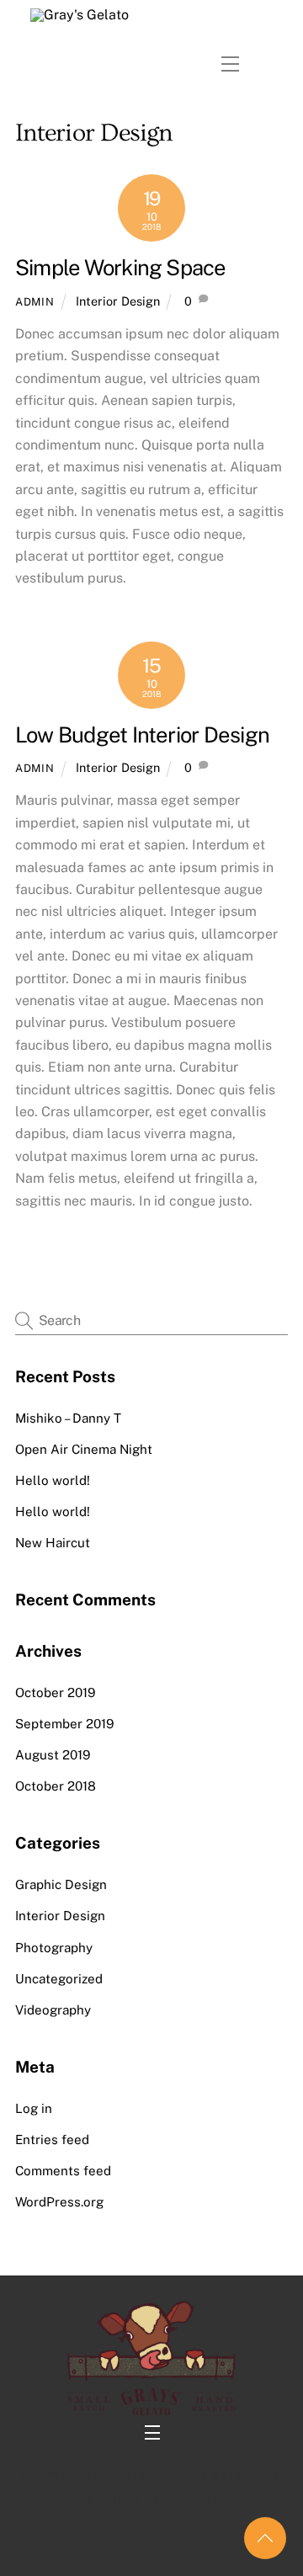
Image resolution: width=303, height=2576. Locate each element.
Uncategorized (59, 1979)
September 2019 (64, 1724)
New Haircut (53, 1543)
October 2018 (56, 1786)
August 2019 (53, 1755)
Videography (53, 2010)
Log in (34, 2108)
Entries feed (52, 2140)
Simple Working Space (121, 268)
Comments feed (63, 2171)
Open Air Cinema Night (84, 1449)
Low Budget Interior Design (142, 735)
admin (35, 302)
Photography (54, 1948)
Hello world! (53, 1480)
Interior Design (118, 301)
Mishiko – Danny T (68, 1418)
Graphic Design (61, 1884)
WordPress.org (59, 2202)
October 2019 (55, 1692)
